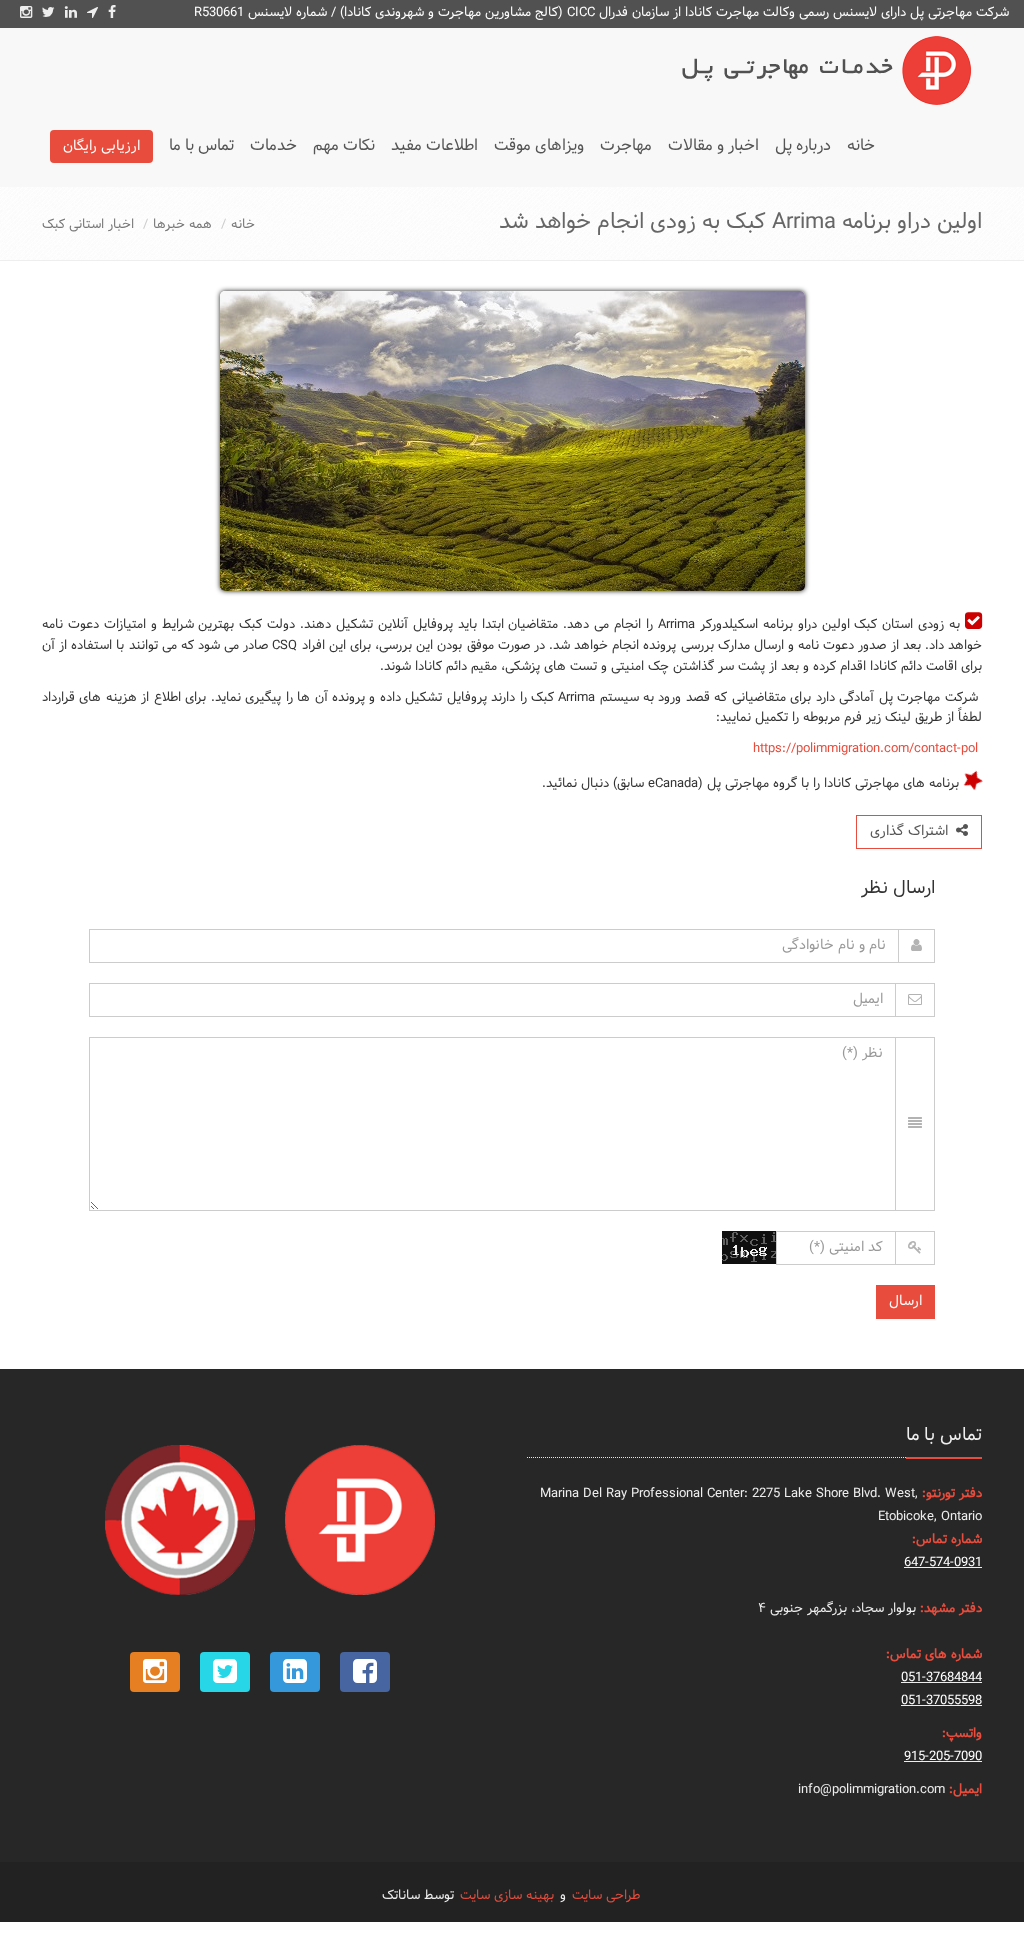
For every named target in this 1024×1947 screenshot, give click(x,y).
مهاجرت (626, 145)
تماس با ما (201, 145)
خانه (861, 145)
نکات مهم (344, 145)
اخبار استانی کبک (88, 225)
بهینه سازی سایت (507, 1896)
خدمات (273, 145)
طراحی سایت (606, 1896)
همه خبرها (182, 225)
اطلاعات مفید (434, 145)
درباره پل (803, 145)
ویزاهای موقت (539, 145)
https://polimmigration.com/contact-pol (865, 749)
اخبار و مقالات (713, 145)
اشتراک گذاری (913, 831)
